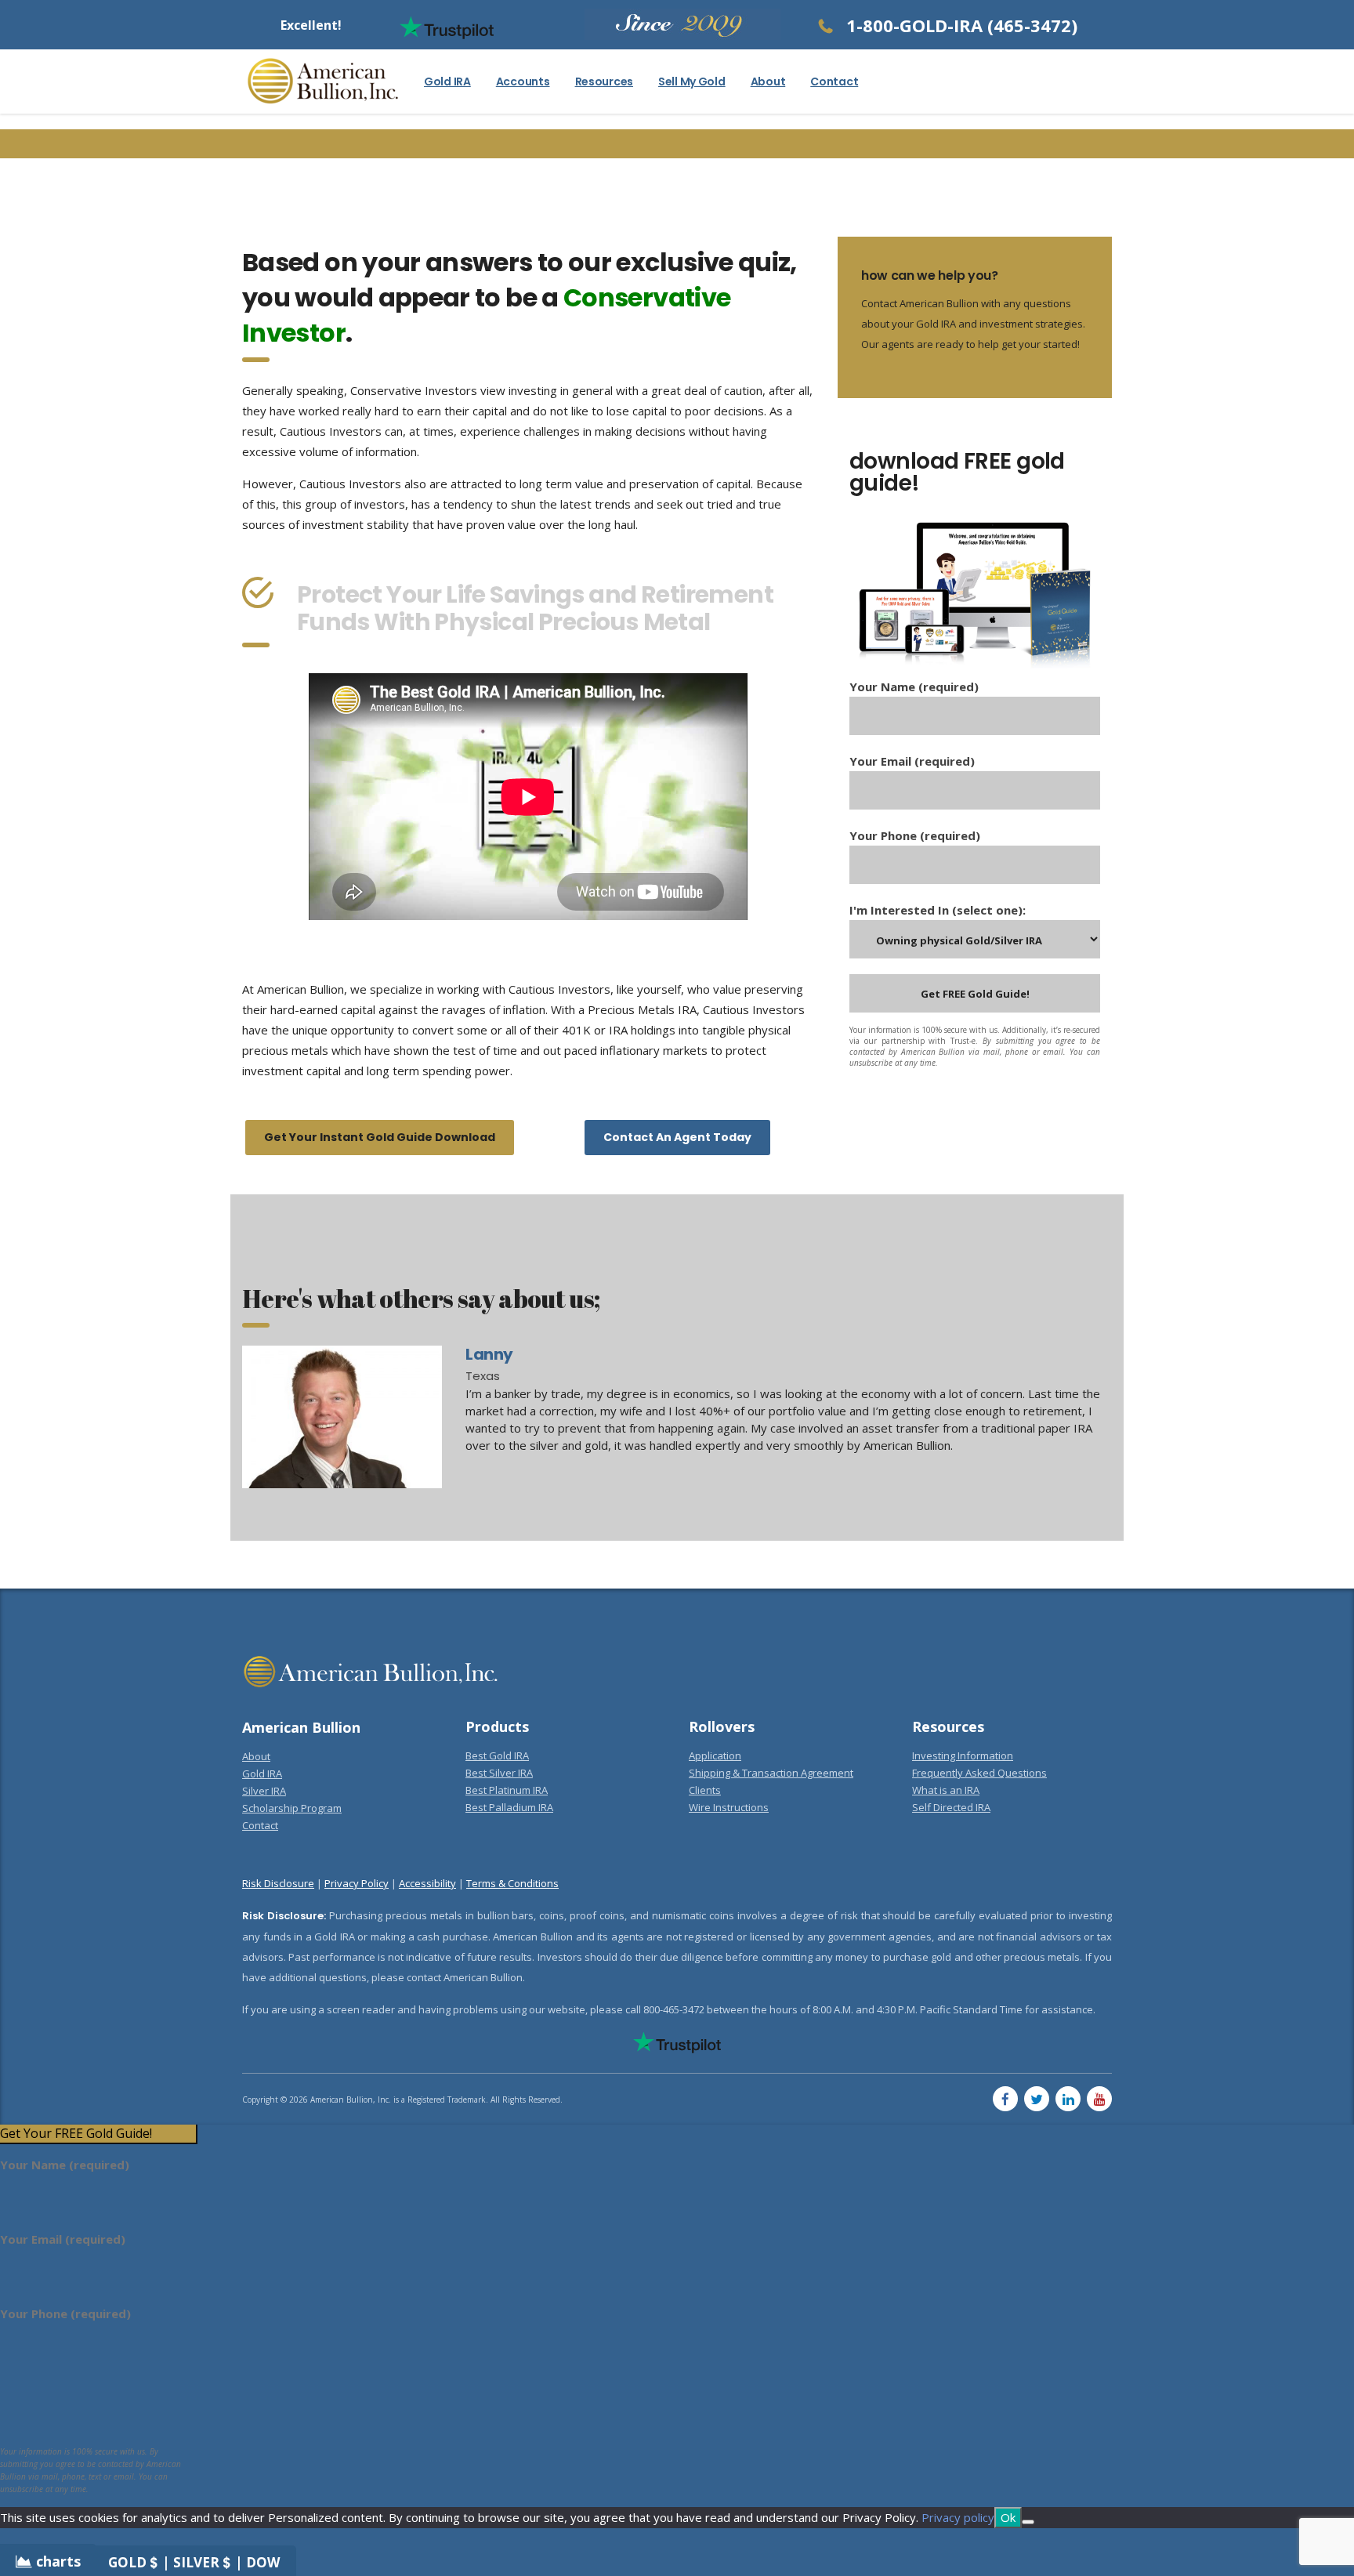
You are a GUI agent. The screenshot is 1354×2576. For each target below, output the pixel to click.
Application (715, 1755)
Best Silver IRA (499, 1773)
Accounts (523, 82)
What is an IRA (946, 1790)
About (768, 82)
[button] (98, 2134)
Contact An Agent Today (677, 1137)
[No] (1028, 2522)
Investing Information (963, 1755)
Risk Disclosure (278, 1883)
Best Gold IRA (497, 1755)
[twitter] (1037, 2099)
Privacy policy (958, 2517)
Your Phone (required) (915, 835)
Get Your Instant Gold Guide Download (380, 1137)
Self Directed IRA (951, 1807)
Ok (1008, 2517)
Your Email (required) (912, 761)
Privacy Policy (357, 1883)
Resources (604, 82)
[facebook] (1005, 2099)
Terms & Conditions (512, 1883)
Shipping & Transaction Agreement (771, 1773)
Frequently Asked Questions (979, 1773)
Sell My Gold (692, 82)
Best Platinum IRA (507, 1790)
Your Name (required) (914, 687)
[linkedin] (1068, 2099)
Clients (705, 1790)
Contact (834, 82)
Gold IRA (447, 82)
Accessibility (427, 1883)
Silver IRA (264, 1791)
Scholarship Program (292, 1808)
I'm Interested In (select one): (938, 910)
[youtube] (1099, 2099)
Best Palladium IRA (509, 1807)
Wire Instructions (729, 1807)
